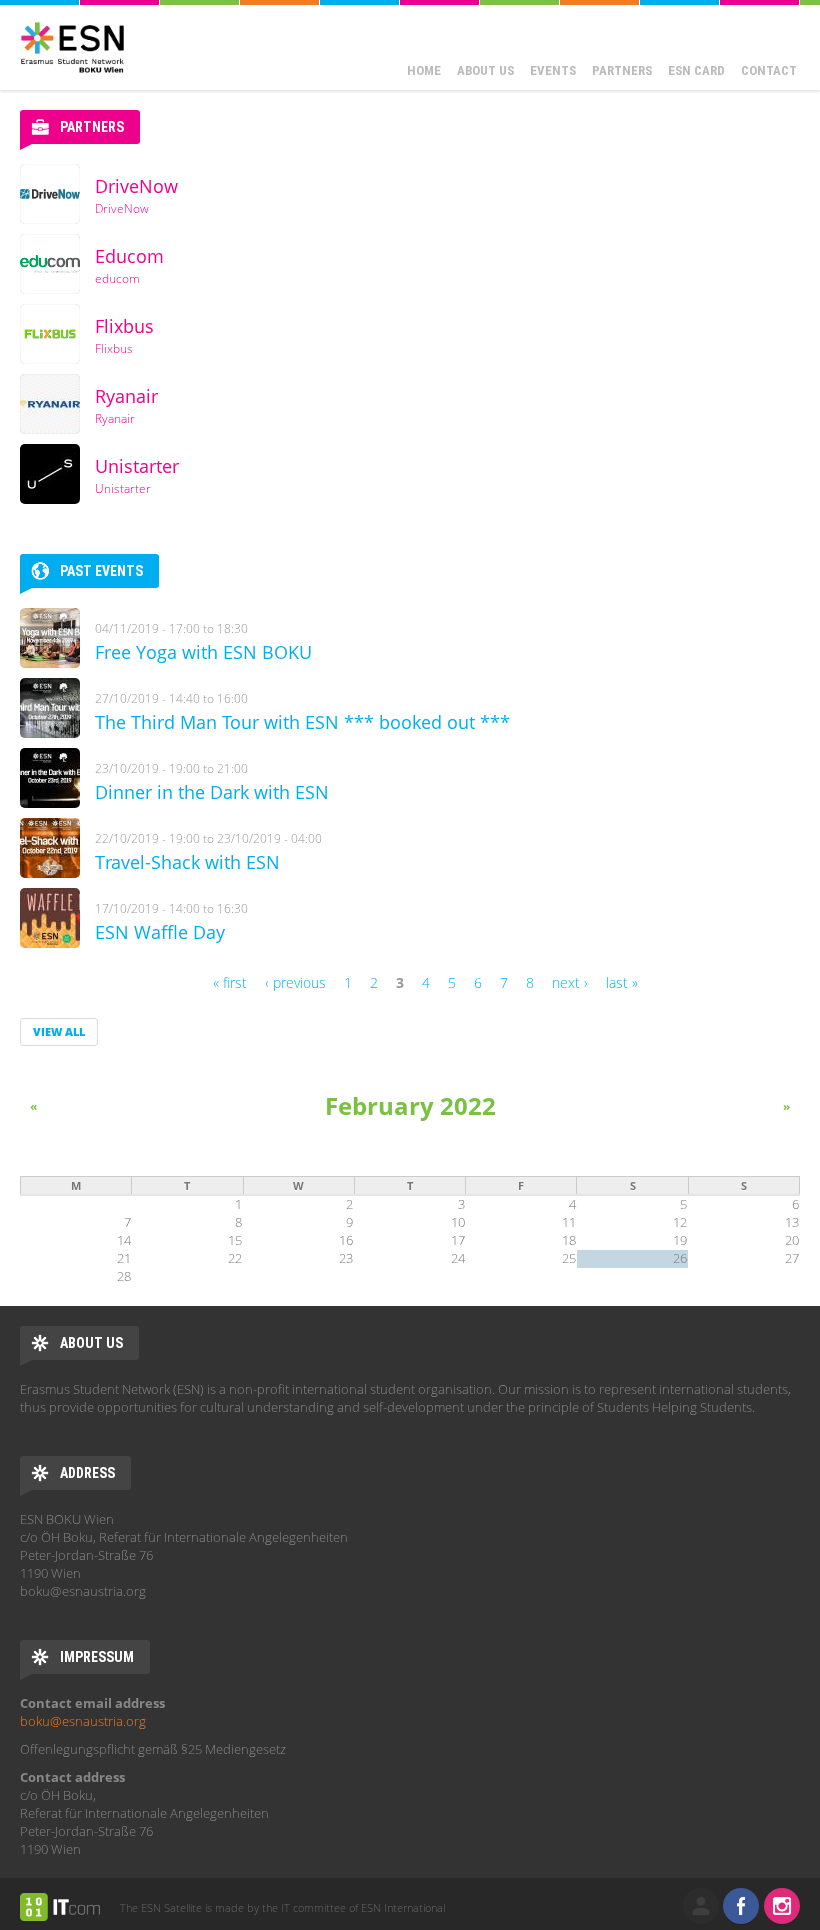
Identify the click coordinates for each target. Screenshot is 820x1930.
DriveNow (136, 186)
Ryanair (126, 396)
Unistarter (137, 466)
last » (622, 982)
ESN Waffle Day (160, 932)
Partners (622, 70)
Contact (769, 70)
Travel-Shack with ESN (187, 862)
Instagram (782, 1906)
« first (230, 982)
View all (59, 1031)
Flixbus (124, 326)
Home (424, 70)
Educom (129, 256)
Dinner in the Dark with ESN (212, 792)
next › (570, 982)
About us (485, 70)
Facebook (741, 1906)
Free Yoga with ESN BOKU (203, 652)
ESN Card (696, 70)
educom (117, 278)
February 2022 (410, 1106)
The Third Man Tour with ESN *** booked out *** (302, 722)
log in (701, 1906)
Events (553, 70)
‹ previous (295, 982)
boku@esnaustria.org (83, 1721)
